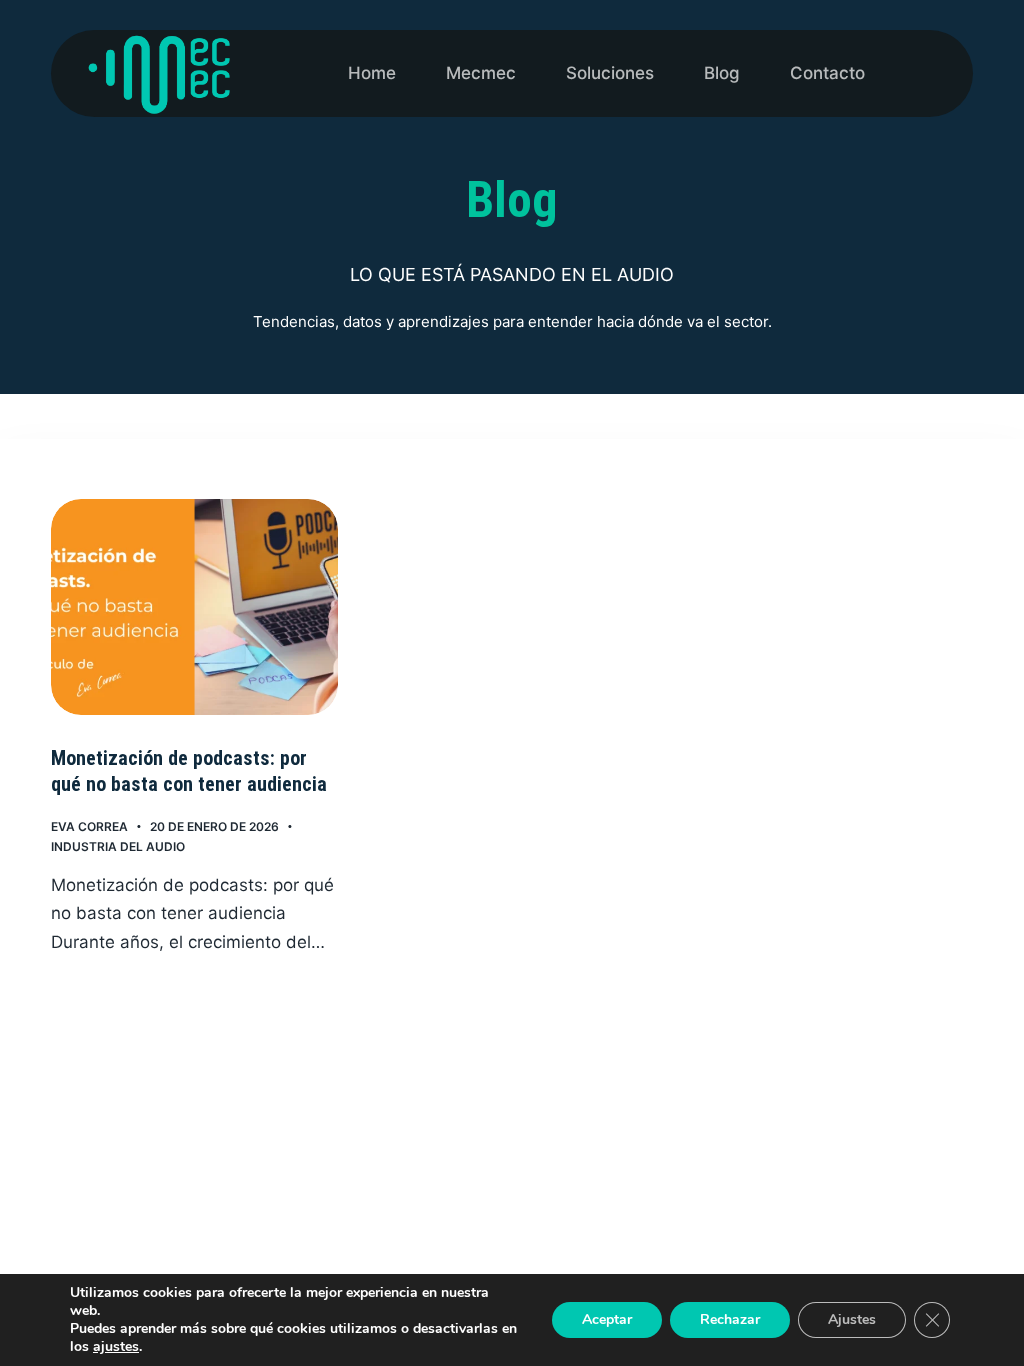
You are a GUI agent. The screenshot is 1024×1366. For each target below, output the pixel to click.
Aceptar (607, 1319)
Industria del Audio (118, 846)
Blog (722, 73)
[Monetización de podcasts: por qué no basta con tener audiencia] (194, 606)
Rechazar (730, 1319)
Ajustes (852, 1319)
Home (372, 73)
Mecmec (481, 73)
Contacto (827, 73)
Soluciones (610, 73)
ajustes (116, 1347)
